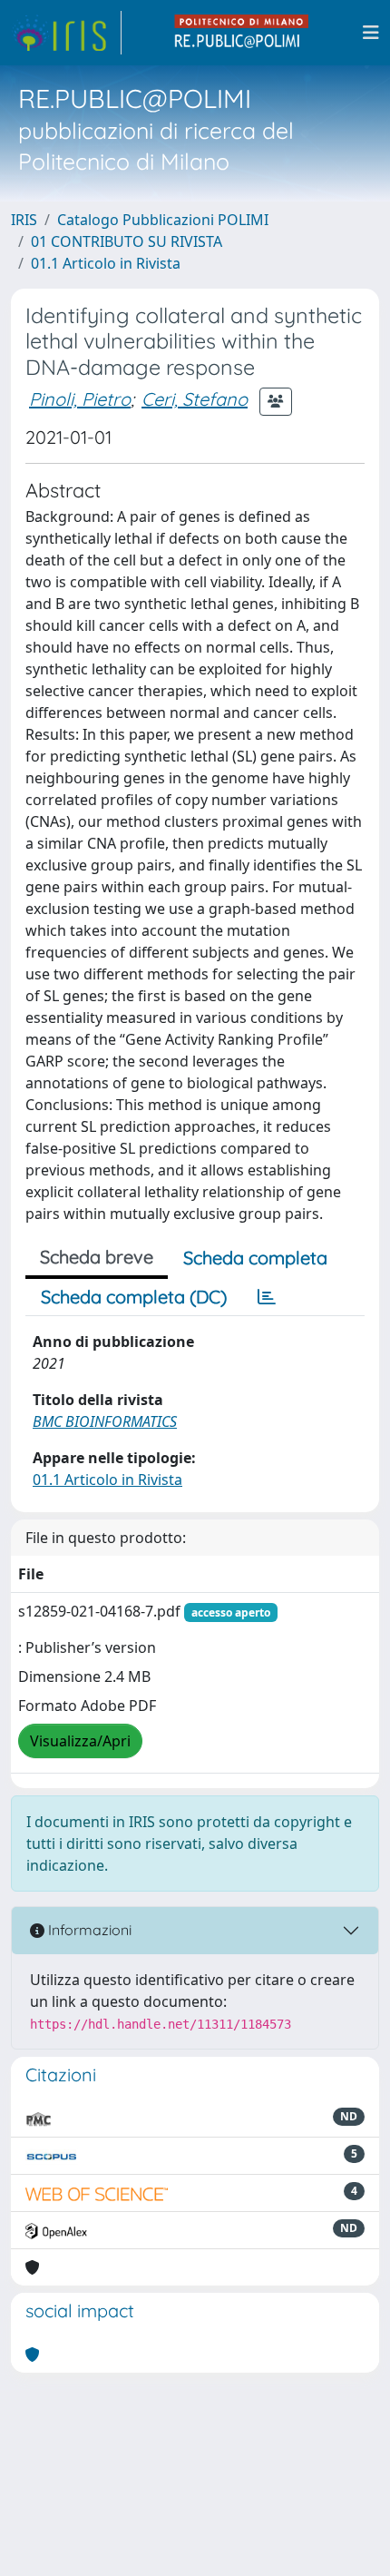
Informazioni (88, 1930)
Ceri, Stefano (195, 399)
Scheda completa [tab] (255, 1258)
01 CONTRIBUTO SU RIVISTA (127, 241)
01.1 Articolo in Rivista (106, 263)
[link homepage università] (242, 33)
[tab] (267, 1297)
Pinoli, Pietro (80, 399)
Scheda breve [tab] (97, 1257)
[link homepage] (66, 33)
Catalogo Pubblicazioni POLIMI (163, 220)
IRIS (24, 220)
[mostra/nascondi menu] (371, 33)
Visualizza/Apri (80, 1741)
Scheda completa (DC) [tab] (134, 1297)
